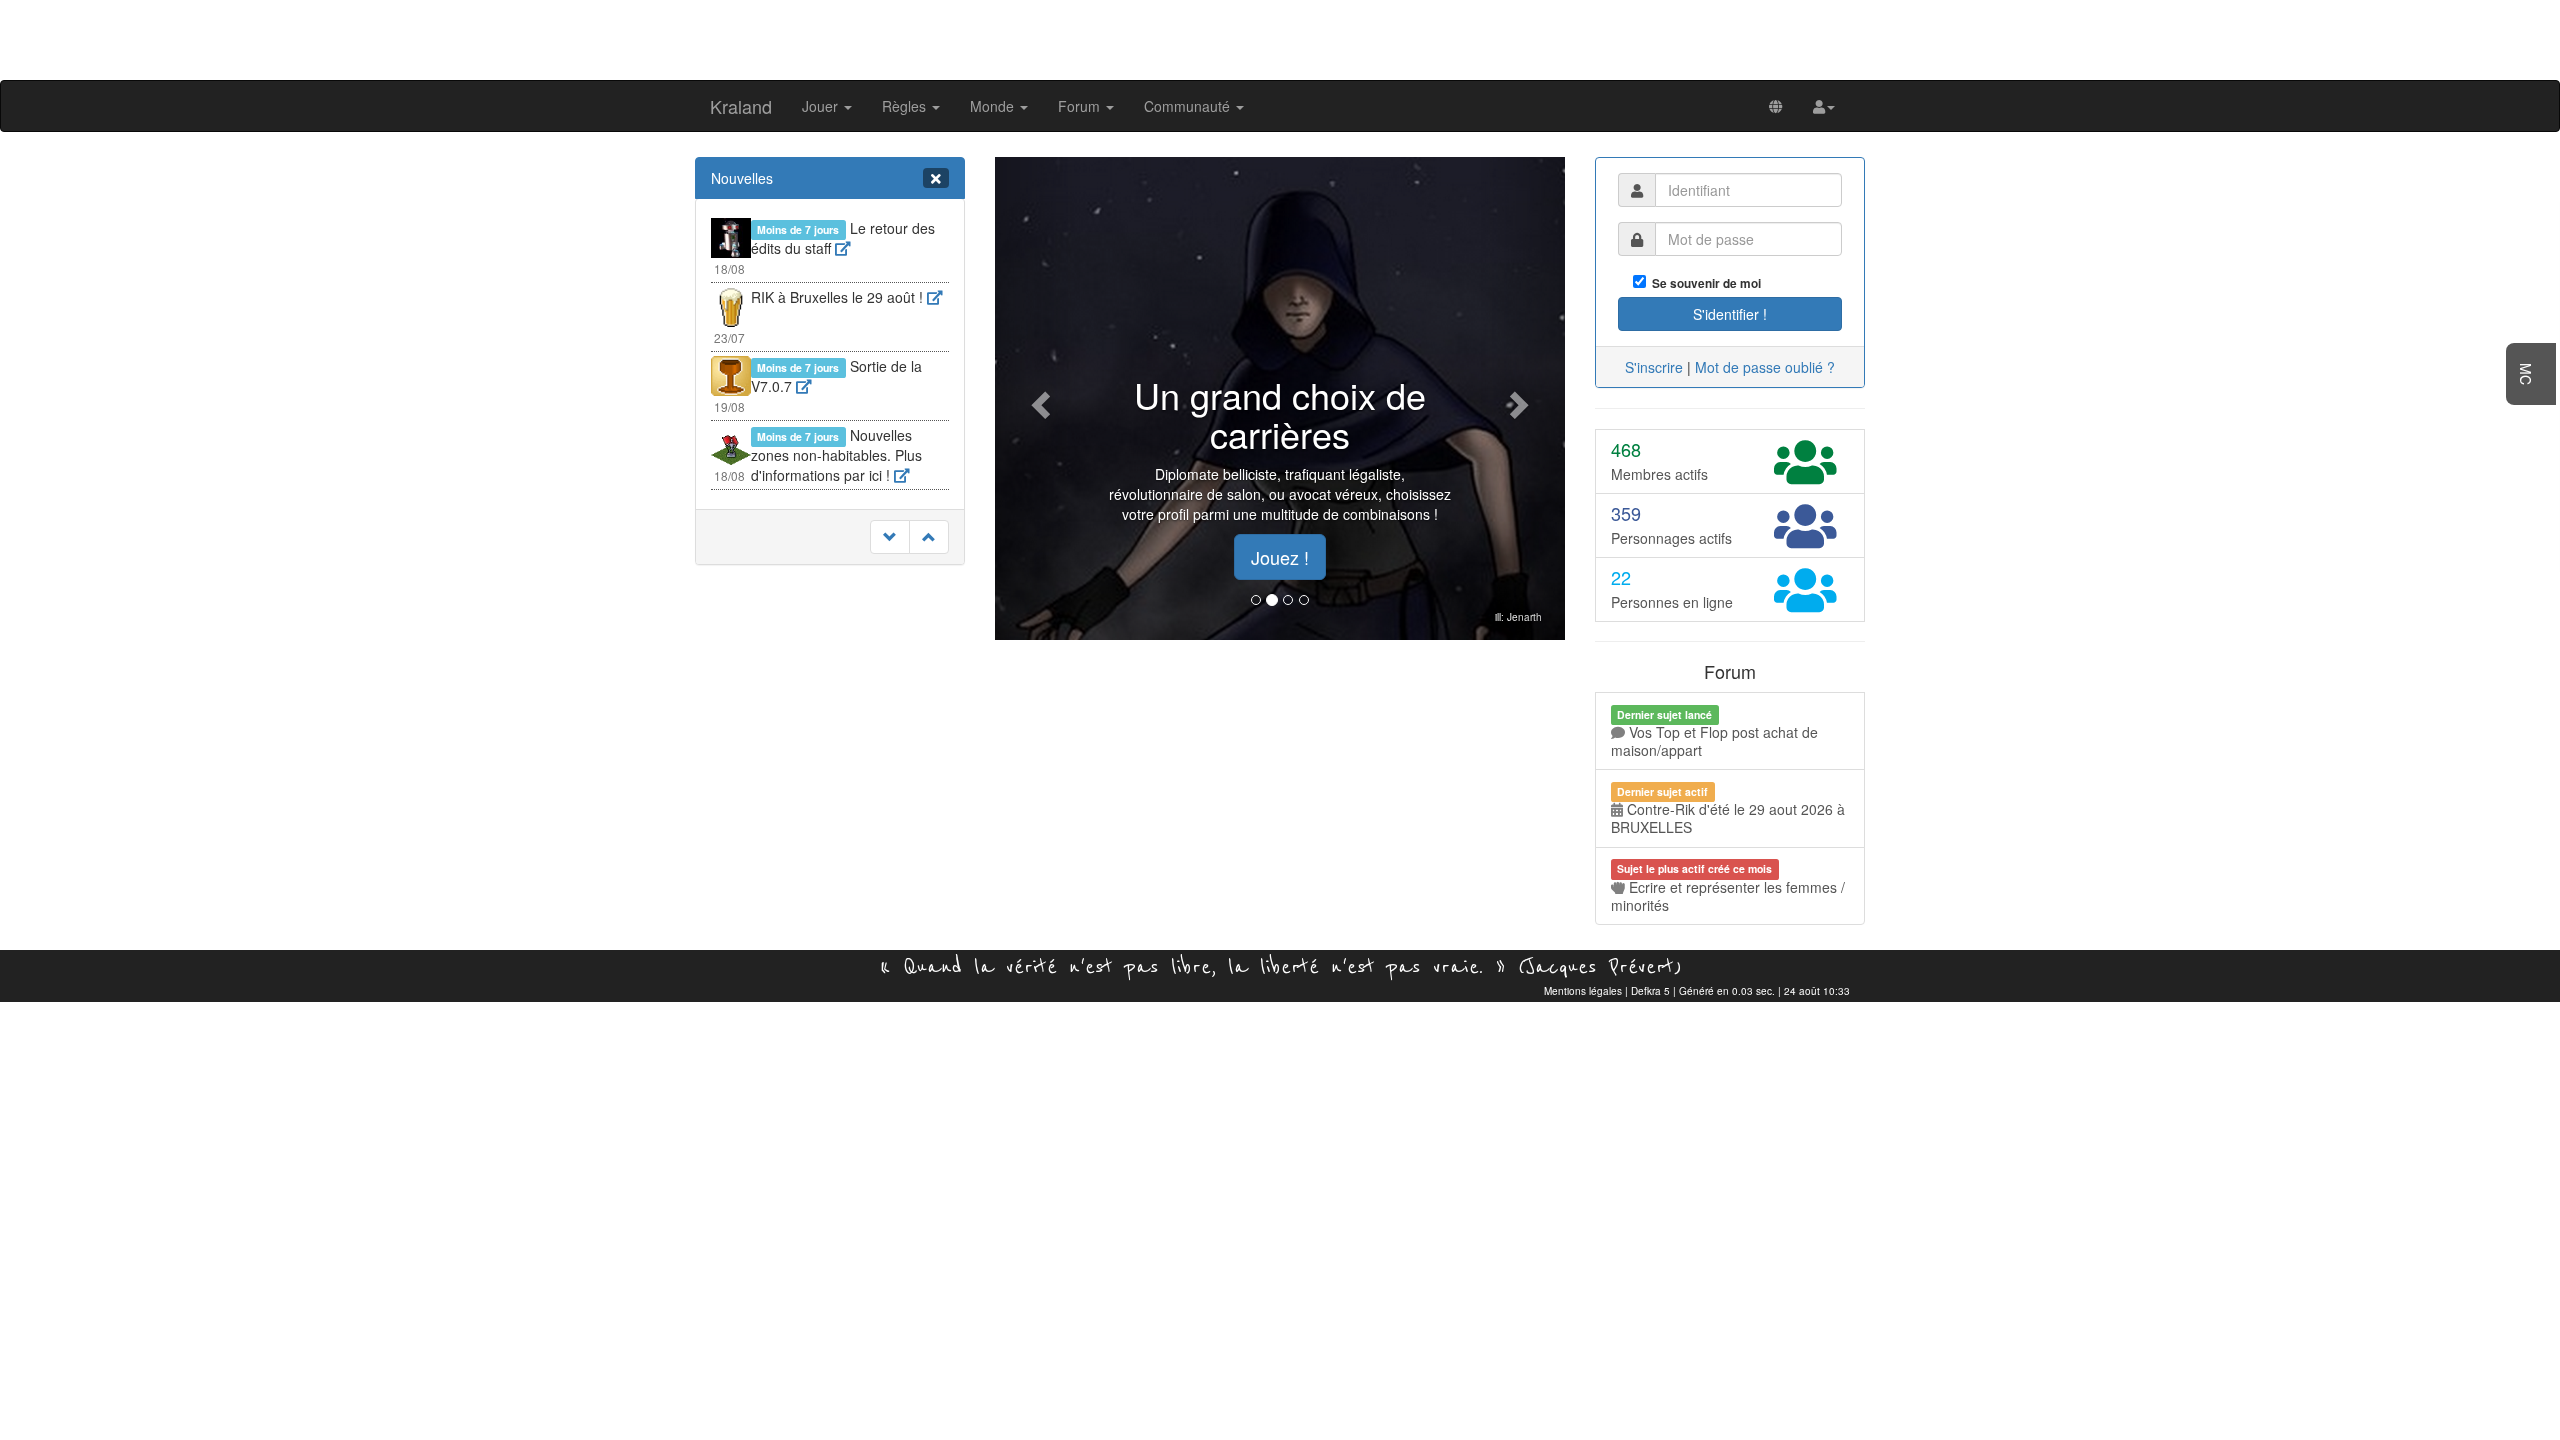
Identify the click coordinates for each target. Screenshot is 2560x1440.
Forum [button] (1081, 106)
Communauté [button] (1189, 106)
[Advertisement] (1280, 38)
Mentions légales (1583, 991)
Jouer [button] (822, 106)
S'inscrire (1654, 367)
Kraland (741, 106)
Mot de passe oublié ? (1765, 367)
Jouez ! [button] (1280, 557)
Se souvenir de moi (1703, 283)
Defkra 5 (1650, 991)
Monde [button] (994, 106)
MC (2526, 374)
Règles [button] (906, 106)
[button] (1824, 106)
